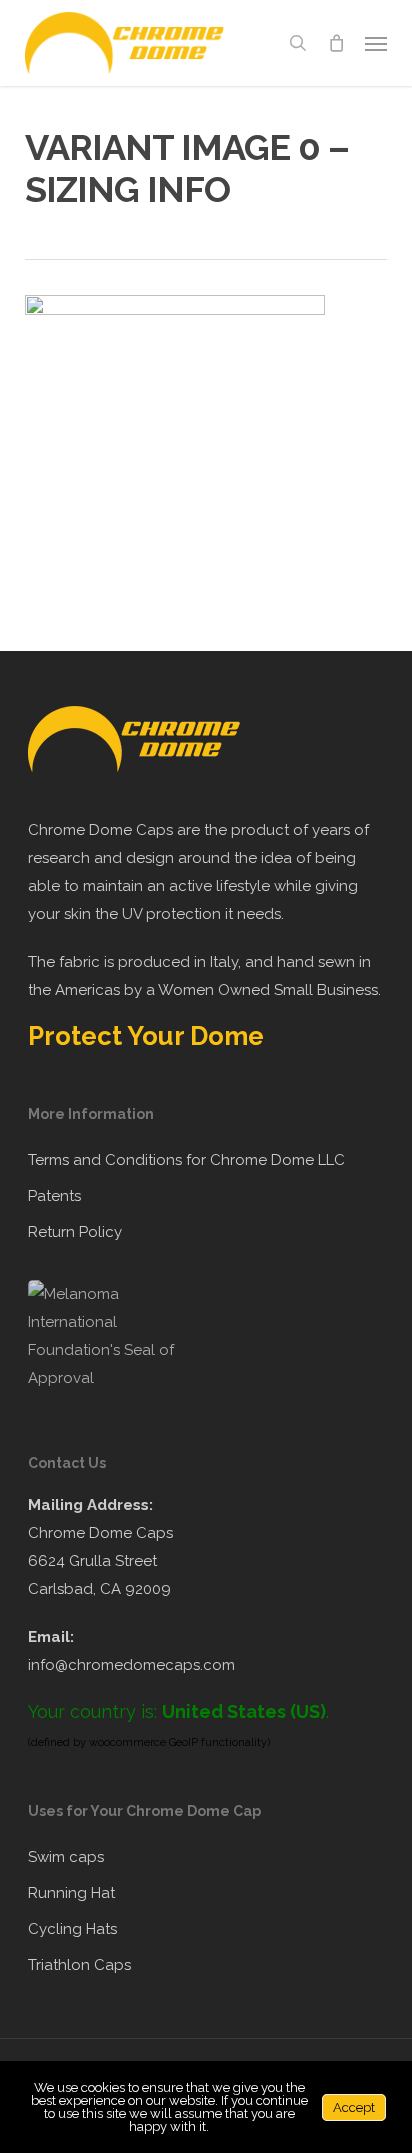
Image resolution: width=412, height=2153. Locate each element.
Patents (54, 1196)
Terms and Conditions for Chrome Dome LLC (186, 1160)
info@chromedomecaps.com (131, 1665)
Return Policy (75, 1232)
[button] (376, 43)
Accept (354, 2107)
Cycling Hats (72, 1929)
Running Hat (71, 1893)
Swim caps (66, 1857)
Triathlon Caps (79, 1965)
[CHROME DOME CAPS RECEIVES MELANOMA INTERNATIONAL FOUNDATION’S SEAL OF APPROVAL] (112, 1378)
